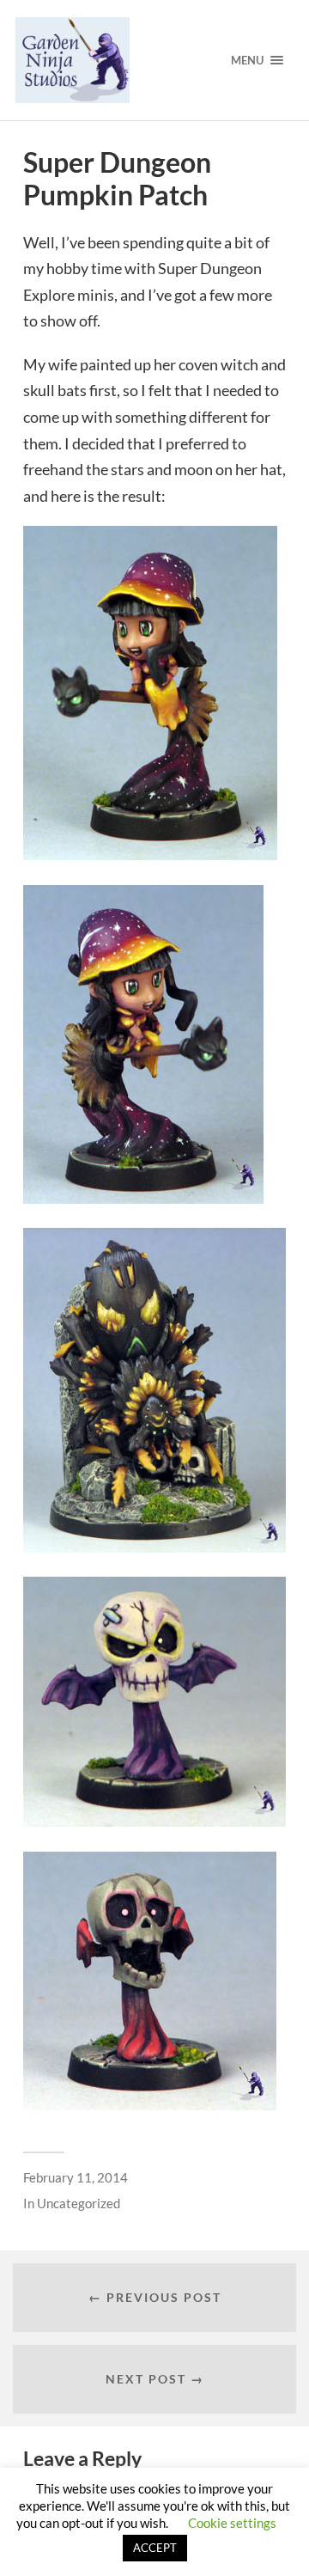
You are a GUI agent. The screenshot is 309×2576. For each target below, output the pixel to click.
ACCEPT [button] (155, 2548)
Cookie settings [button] (232, 2523)
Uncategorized (79, 2203)
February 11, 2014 (76, 2177)
